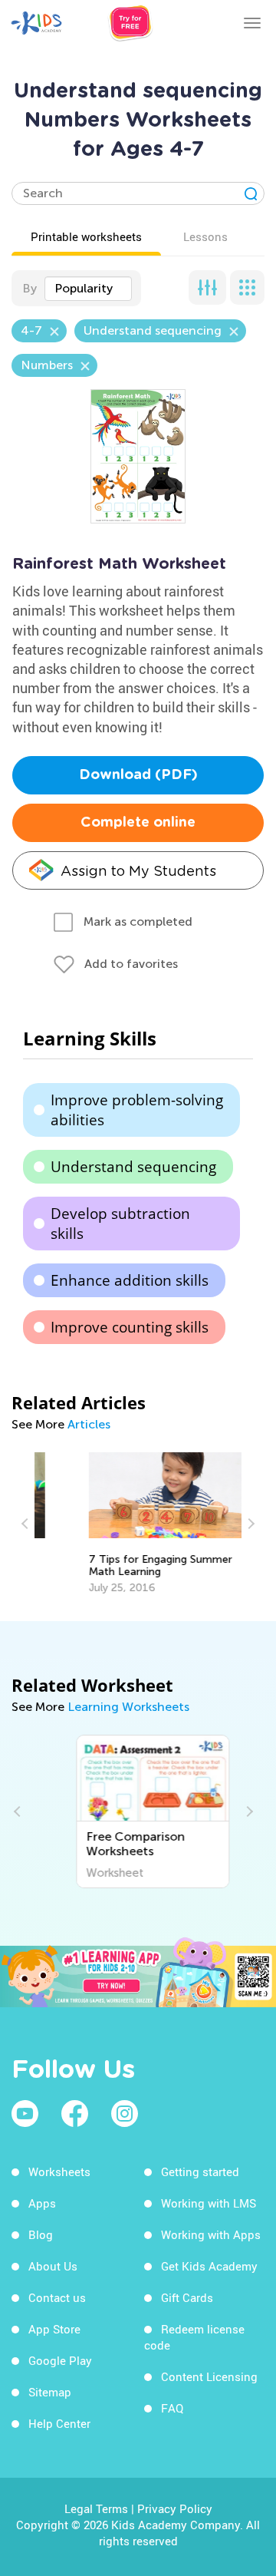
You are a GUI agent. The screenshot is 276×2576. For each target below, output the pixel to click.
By (30, 288)
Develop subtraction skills (120, 1224)
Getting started (200, 2171)
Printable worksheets (86, 236)
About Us (53, 2266)
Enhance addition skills (130, 1280)
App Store (54, 2329)
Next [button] (249, 1524)
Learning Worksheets (128, 1707)
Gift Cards (187, 2297)
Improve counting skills (130, 1327)
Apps (42, 2203)
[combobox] (88, 289)
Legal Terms (96, 2508)
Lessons (205, 236)
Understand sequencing (133, 1167)
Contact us (57, 2297)
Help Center (59, 2423)
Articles (89, 1424)
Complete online (138, 823)
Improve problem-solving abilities (137, 1110)
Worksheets (59, 2171)
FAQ (172, 2408)
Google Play (60, 2360)
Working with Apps (211, 2234)
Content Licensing (209, 2376)
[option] (138, 1524)
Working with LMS (209, 2203)
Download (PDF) (138, 775)
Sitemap (50, 2392)
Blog (41, 2234)
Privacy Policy (175, 2508)
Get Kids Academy (209, 2266)
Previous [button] (27, 1524)
